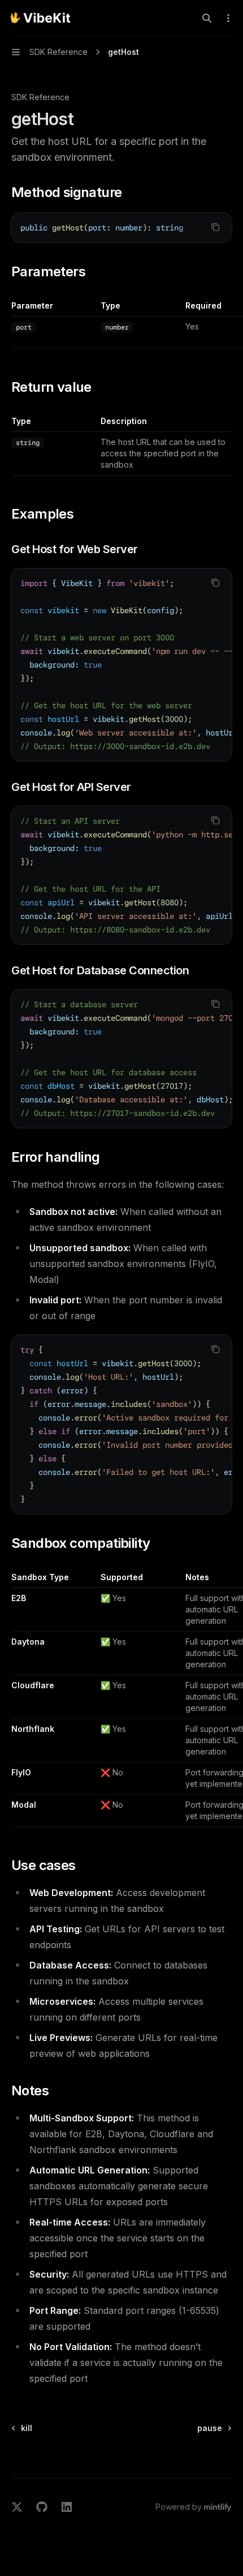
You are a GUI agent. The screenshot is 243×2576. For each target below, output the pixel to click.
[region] (121, 324)
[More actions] (228, 18)
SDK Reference (40, 97)
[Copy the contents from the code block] (215, 227)
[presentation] (121, 228)
